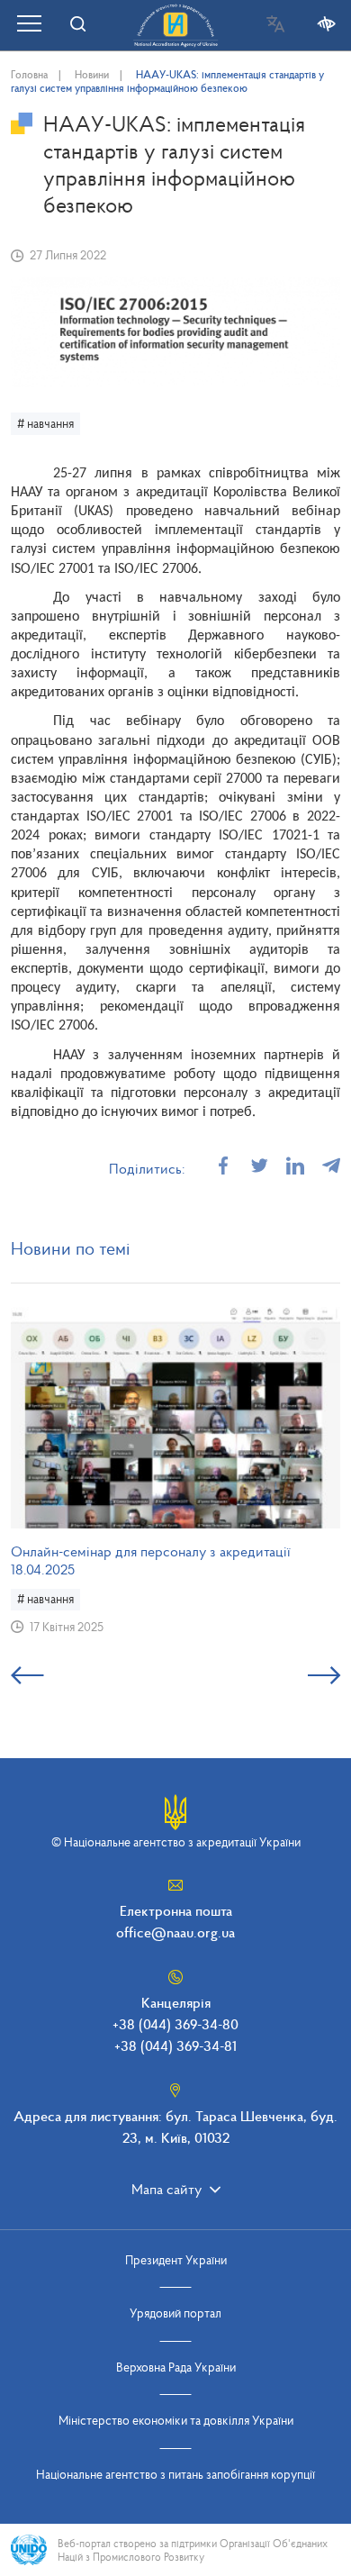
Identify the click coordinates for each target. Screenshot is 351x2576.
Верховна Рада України (176, 2367)
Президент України (176, 2260)
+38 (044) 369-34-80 (175, 2024)
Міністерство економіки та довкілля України (176, 2420)
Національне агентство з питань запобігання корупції (175, 2474)
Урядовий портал (175, 2313)
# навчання (45, 423)
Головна (29, 74)
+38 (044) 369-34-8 (173, 2045)
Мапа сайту (166, 2189)
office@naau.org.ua (175, 1932)
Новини (92, 74)
